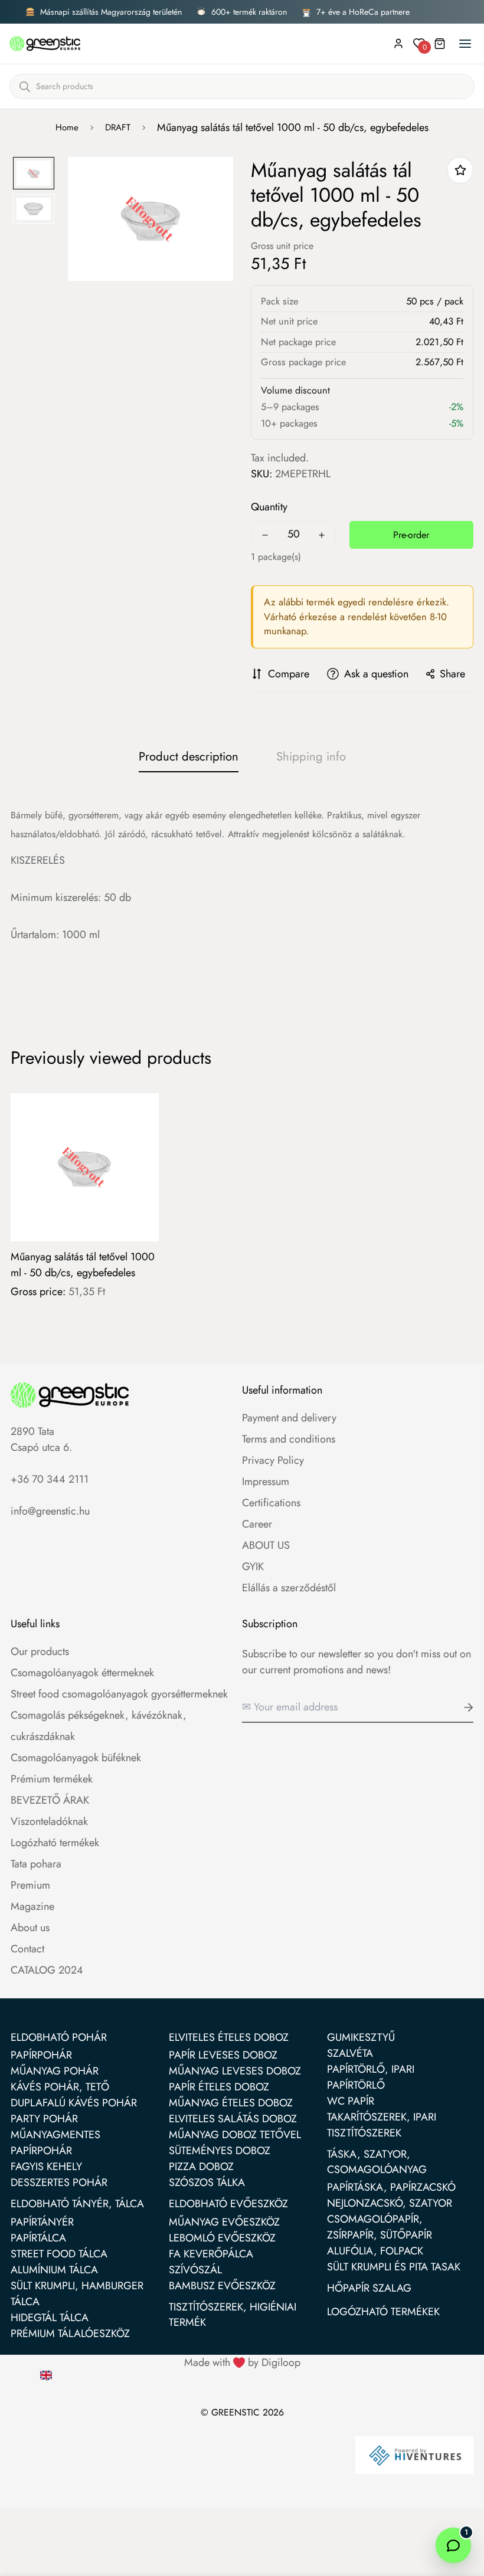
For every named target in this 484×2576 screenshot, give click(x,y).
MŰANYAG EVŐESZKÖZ (224, 2222)
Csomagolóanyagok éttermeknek (82, 1673)
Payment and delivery (289, 1418)
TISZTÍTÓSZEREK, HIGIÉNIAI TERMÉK (233, 2315)
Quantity (269, 507)
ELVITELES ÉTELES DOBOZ (229, 2037)
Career (257, 1524)
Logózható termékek (55, 1843)
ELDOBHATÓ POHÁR (59, 2037)
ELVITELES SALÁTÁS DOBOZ (233, 2119)
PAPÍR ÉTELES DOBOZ (219, 2087)
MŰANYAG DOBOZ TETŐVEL (235, 2135)
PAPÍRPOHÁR (41, 2055)
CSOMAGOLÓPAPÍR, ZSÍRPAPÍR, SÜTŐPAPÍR (380, 2227)
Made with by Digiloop (242, 2362)
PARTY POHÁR (44, 2119)
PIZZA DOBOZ (201, 2167)
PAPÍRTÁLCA (38, 2238)
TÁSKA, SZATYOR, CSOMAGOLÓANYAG (377, 2162)
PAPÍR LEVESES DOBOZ (223, 2055)
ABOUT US (266, 1545)
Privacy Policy (273, 1460)
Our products (40, 1651)
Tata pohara (36, 1864)
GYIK (253, 1566)
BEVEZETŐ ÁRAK (50, 1800)
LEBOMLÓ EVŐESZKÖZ (222, 2238)
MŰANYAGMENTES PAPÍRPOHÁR (55, 2143)
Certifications (271, 1503)
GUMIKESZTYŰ (361, 2037)
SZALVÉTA (350, 2053)
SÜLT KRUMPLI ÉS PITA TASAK (394, 2267)
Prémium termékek (52, 1779)
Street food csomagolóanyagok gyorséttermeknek (119, 1694)
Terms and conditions (289, 1439)
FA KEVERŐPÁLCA (211, 2254)
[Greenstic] (45, 44)
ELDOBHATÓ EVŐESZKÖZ (228, 2204)
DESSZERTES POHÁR (59, 2182)
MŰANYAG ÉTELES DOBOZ (231, 2103)
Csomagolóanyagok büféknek (76, 1758)
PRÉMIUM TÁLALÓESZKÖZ (70, 2334)
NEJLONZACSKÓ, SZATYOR (390, 2203)
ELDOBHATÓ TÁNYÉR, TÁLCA (77, 2204)
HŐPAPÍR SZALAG (369, 2288)
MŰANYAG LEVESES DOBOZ (235, 2071)
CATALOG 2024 (47, 1970)
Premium (30, 1885)
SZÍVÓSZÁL (195, 2270)
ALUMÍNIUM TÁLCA (54, 2270)
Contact (27, 1949)
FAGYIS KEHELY (46, 2167)
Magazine (32, 1906)
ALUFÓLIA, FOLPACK (375, 2251)
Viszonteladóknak (49, 1821)
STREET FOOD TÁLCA (59, 2254)
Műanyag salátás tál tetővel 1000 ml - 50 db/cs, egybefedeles (83, 1265)
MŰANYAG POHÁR (55, 2071)
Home (67, 127)
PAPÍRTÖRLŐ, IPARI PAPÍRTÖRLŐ (371, 2077)
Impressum (266, 1482)
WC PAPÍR (351, 2101)
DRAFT (118, 127)
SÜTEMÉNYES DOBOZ (220, 2151)
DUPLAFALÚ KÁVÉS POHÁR (74, 2103)
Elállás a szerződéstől (289, 1588)
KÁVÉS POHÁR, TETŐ (60, 2087)
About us (30, 1928)
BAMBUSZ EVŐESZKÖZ (222, 2286)
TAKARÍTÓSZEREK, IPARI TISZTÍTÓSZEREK (382, 2125)
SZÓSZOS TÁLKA (207, 2182)
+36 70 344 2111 (50, 1479)
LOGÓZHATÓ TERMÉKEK (383, 2312)
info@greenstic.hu (50, 1511)
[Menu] (465, 44)
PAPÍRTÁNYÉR (42, 2222)
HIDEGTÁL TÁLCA (50, 2318)
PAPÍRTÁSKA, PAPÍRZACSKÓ (391, 2187)
